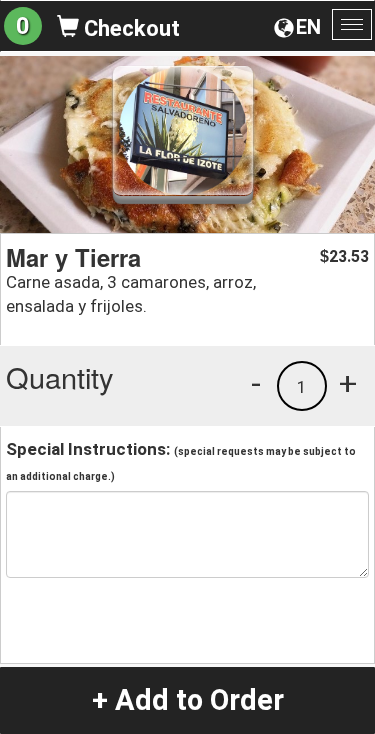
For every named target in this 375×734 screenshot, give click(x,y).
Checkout (129, 28)
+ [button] (348, 383)
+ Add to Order (188, 700)
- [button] (256, 383)
